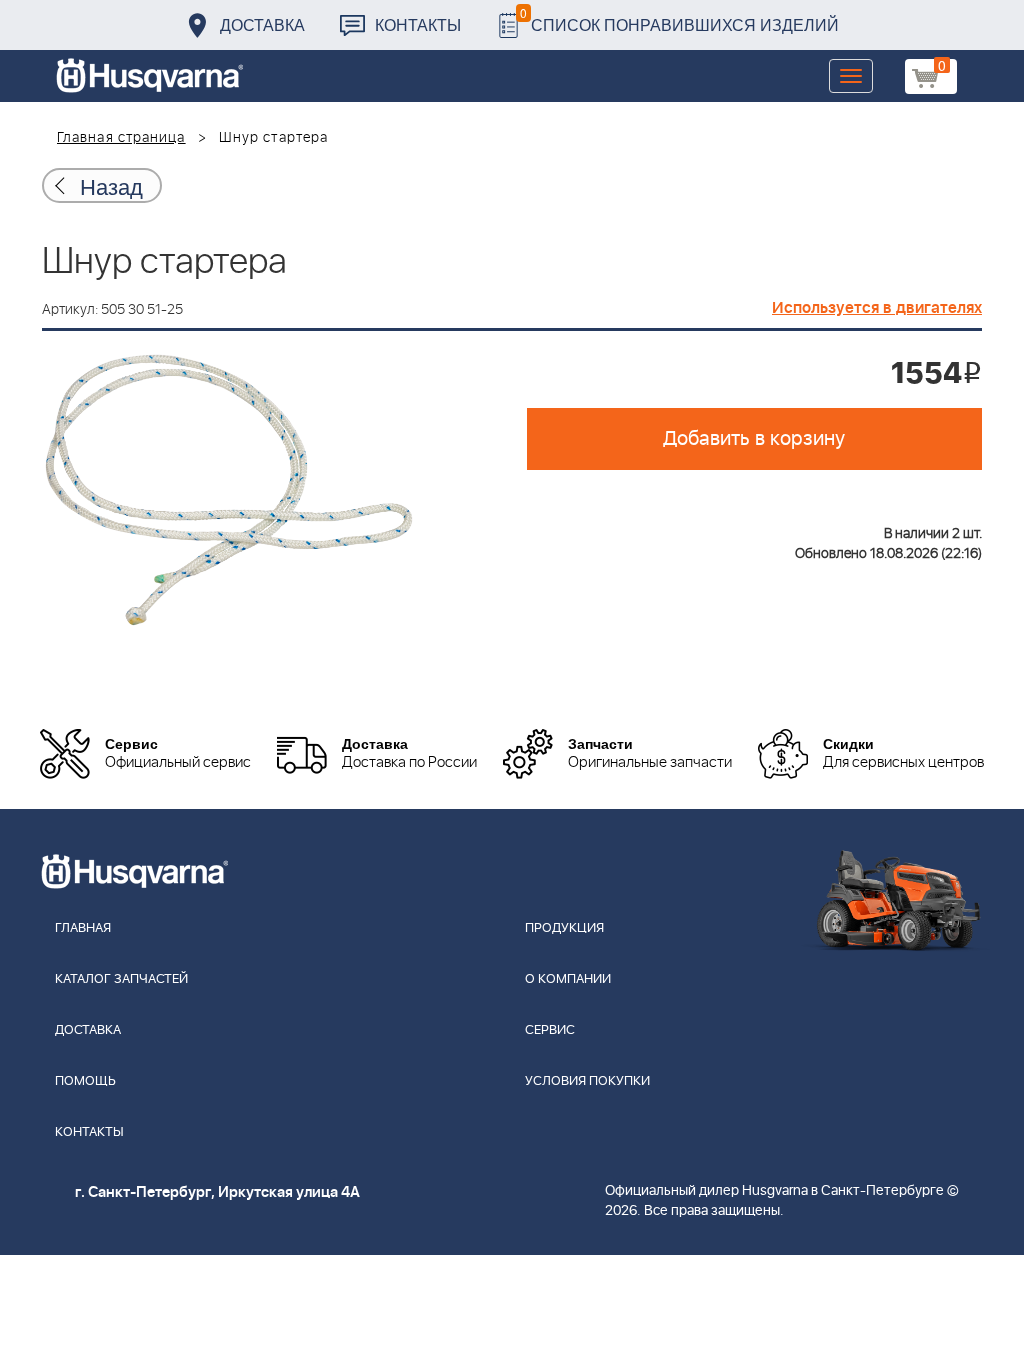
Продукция (564, 928)
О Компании (568, 979)
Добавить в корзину (754, 439)
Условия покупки (587, 1081)
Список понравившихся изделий (679, 19)
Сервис (550, 1030)
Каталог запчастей (121, 979)
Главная (83, 928)
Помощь (85, 1081)
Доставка (262, 24)
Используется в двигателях (877, 308)
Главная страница (121, 138)
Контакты (418, 24)
